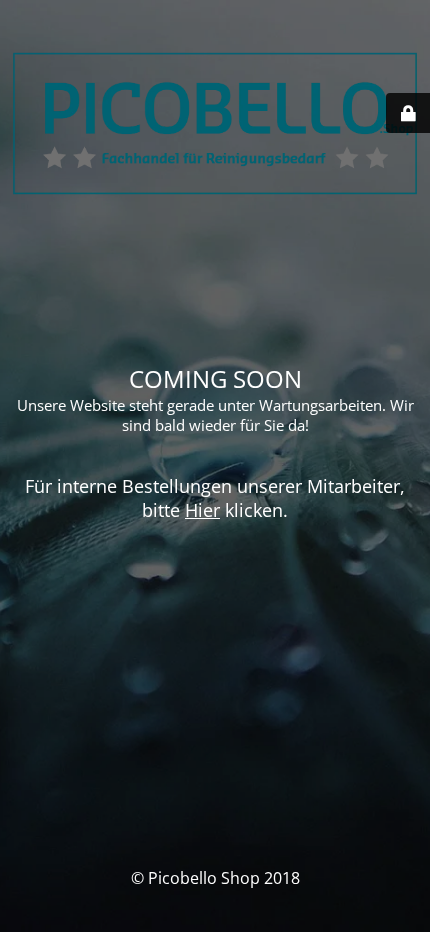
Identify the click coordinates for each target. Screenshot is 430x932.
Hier (202, 510)
